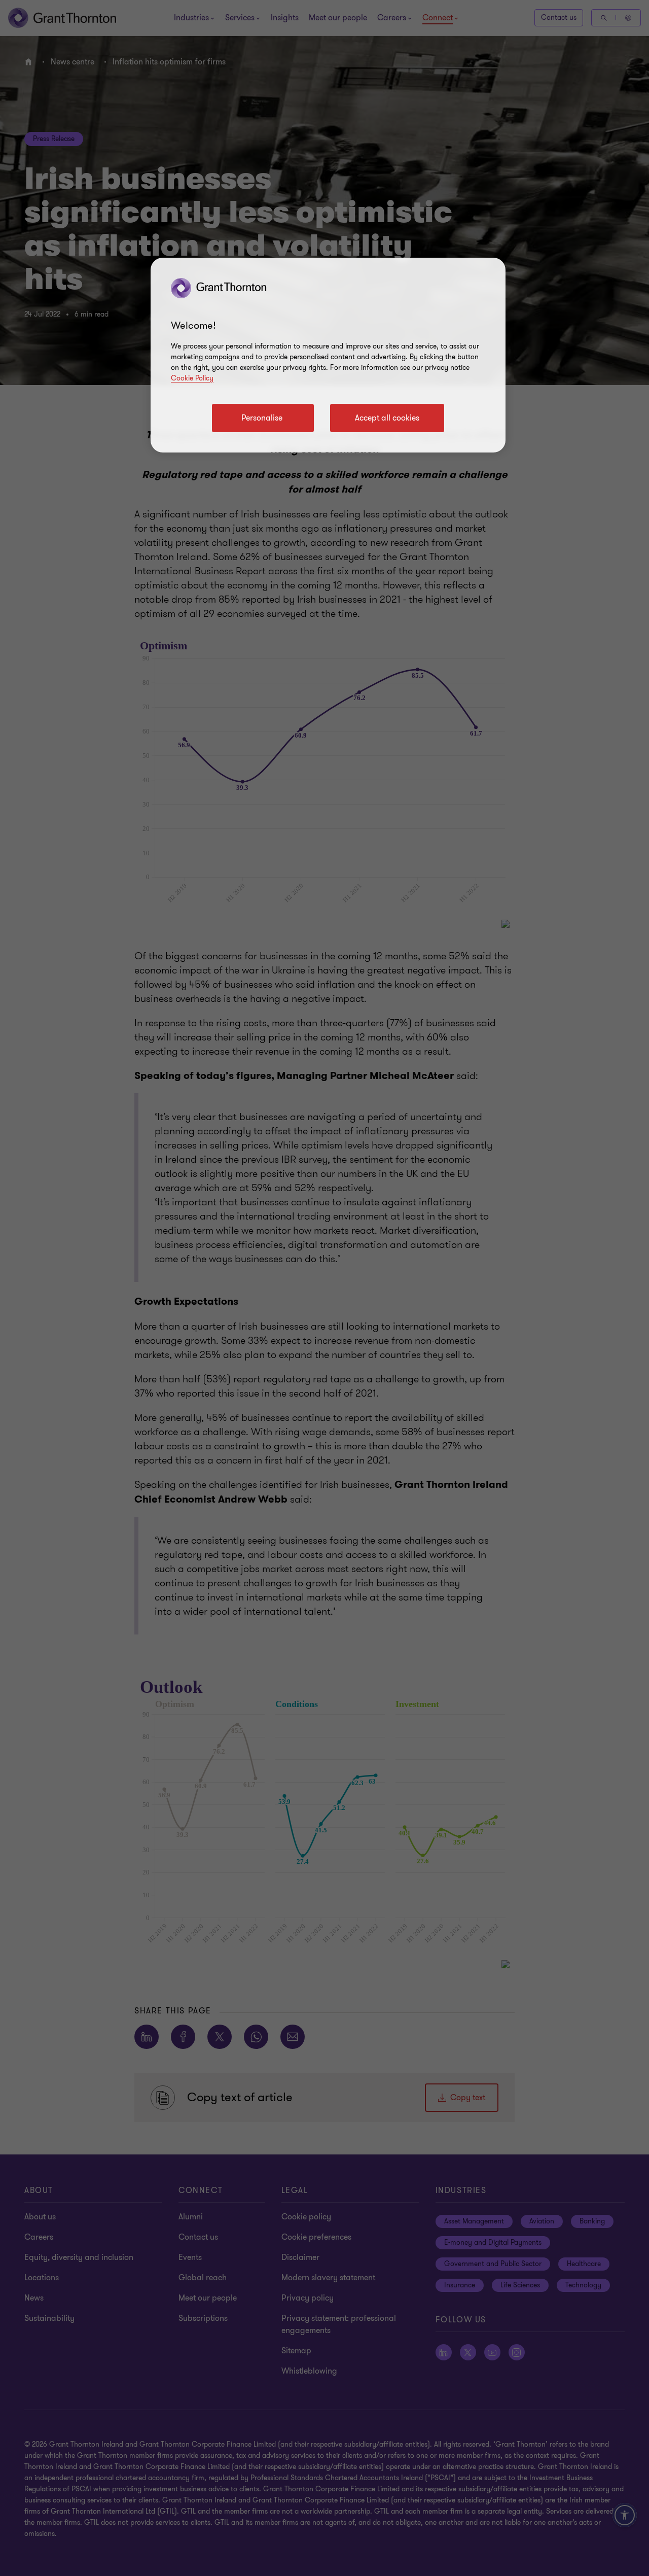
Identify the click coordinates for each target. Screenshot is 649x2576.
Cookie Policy (192, 378)
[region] (328, 355)
